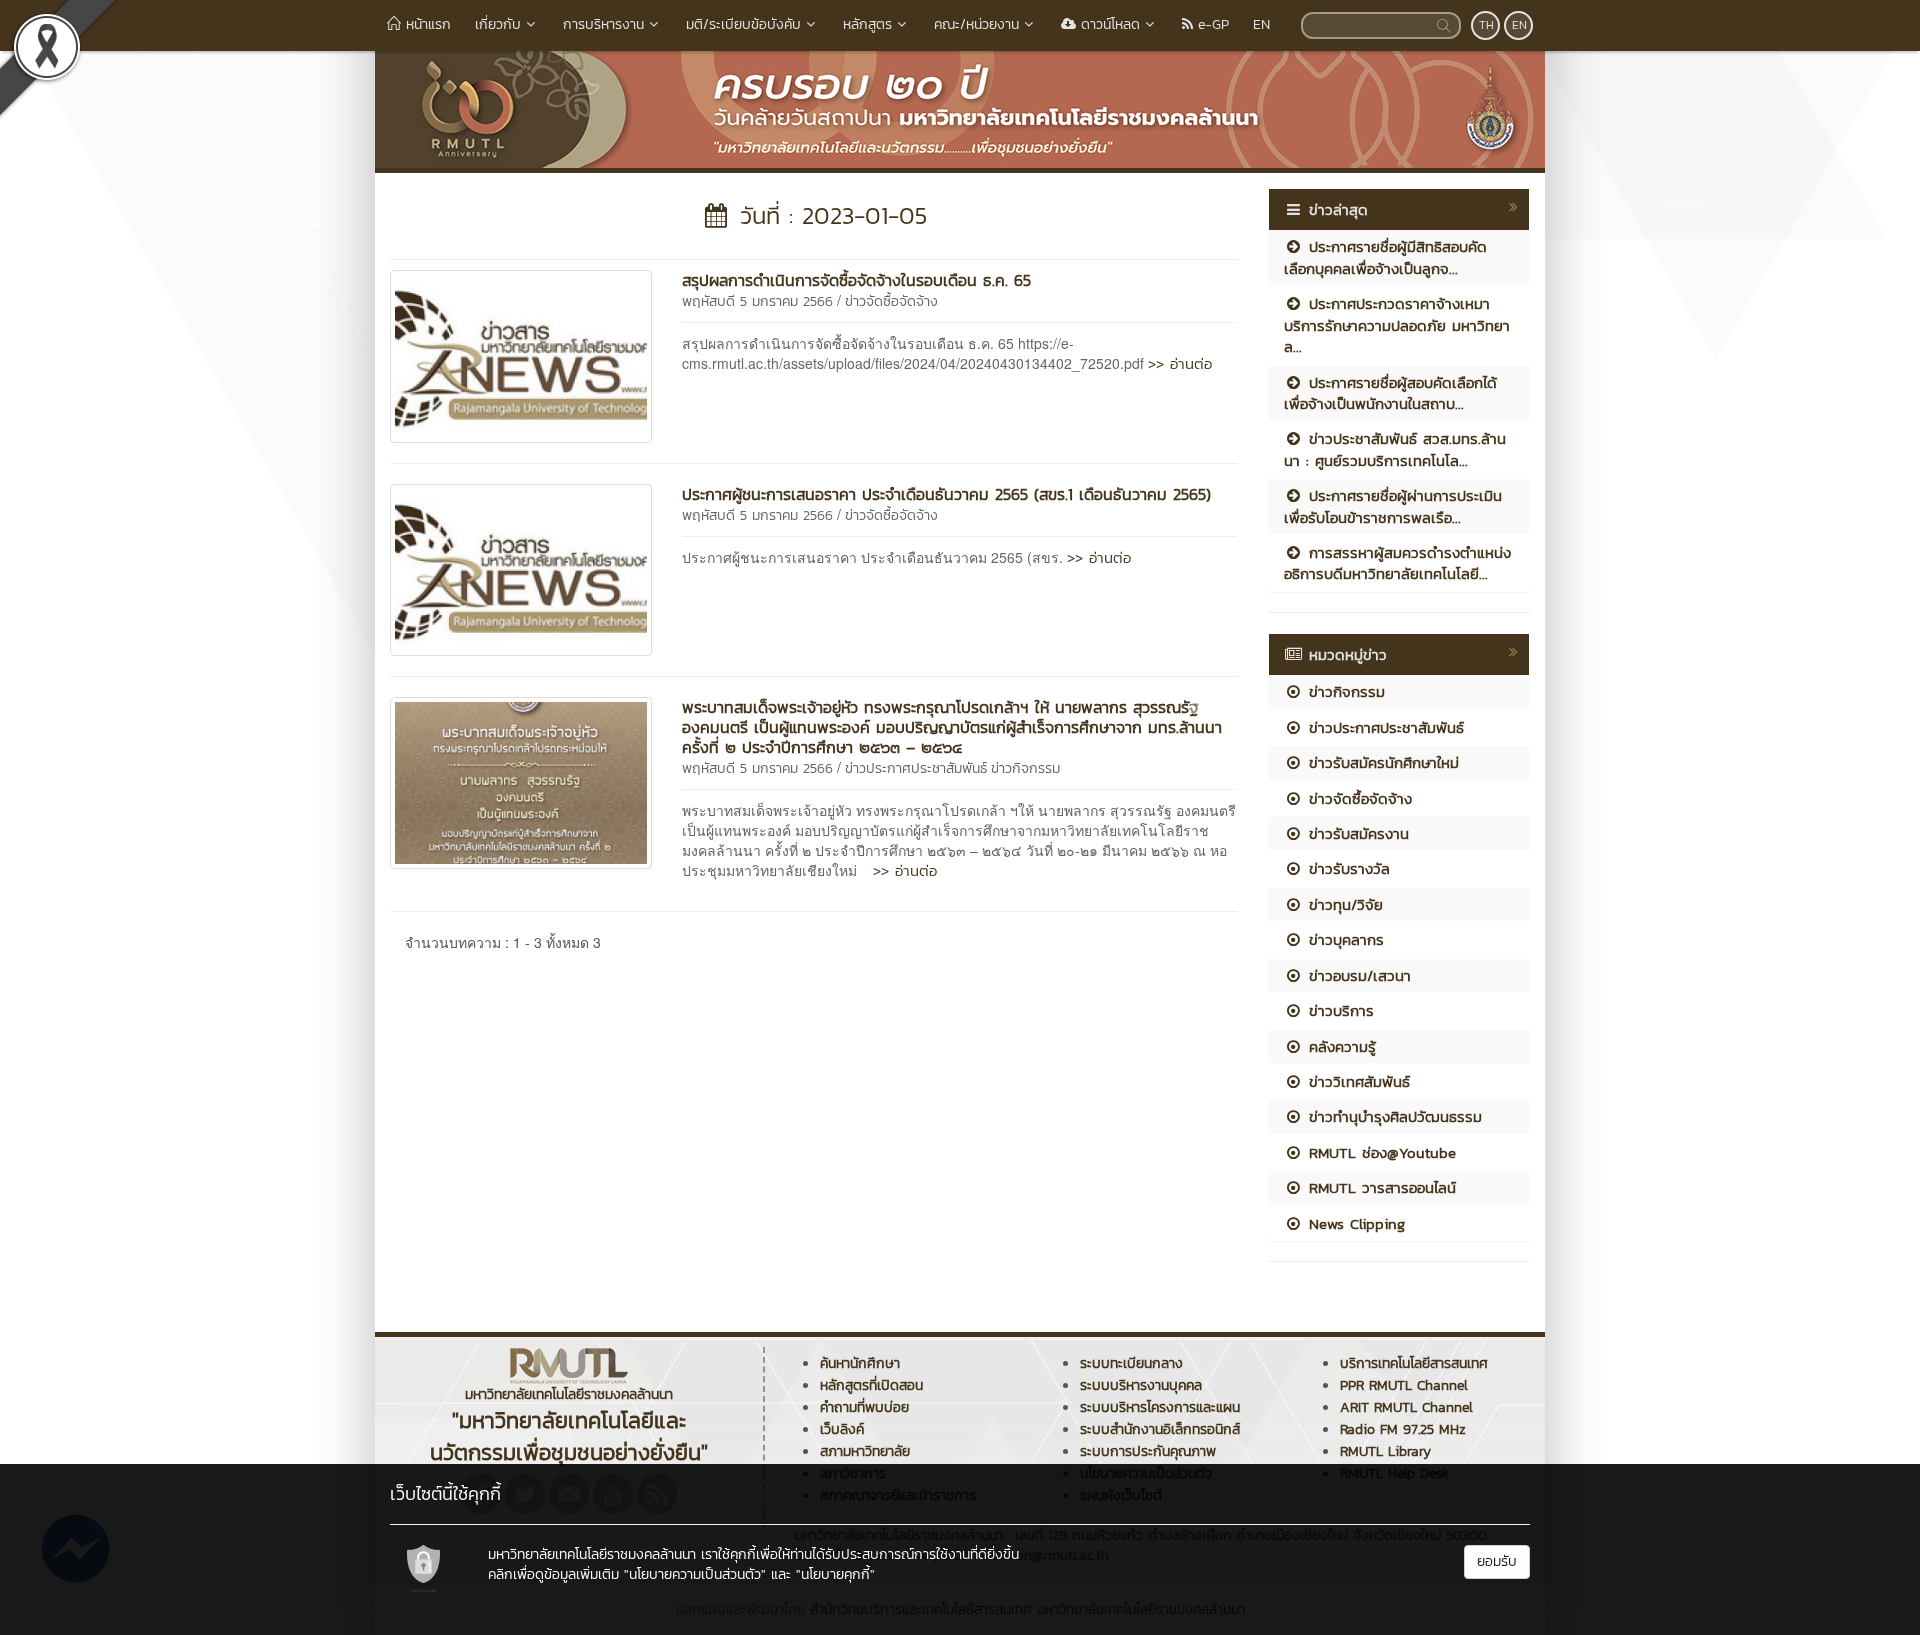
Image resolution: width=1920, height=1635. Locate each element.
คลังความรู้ (1339, 1046)
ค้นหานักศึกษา (860, 1363)
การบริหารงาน (603, 24)
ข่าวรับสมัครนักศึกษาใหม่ (1381, 762)
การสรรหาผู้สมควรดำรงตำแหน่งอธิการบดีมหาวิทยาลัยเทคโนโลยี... (1397, 563)
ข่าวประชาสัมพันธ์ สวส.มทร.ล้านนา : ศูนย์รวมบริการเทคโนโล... (1395, 449)
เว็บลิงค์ (842, 1429)
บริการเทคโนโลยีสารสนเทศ (1414, 1363)
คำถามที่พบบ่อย (864, 1407)
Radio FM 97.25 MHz (1403, 1429)
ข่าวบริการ (1338, 1010)
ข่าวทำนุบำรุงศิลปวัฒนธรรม (1392, 1116)
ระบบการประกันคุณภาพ (1148, 1451)
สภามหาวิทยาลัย (865, 1451)
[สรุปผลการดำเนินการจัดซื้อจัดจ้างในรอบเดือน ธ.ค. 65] (521, 354)
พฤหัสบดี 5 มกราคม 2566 (757, 301)
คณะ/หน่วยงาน (976, 24)
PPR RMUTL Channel (1404, 1385)
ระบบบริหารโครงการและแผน (1160, 1407)
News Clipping (1354, 1223)
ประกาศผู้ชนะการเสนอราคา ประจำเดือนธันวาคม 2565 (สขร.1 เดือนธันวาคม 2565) (946, 494)
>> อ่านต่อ (1180, 363)
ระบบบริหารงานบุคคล (1141, 1385)
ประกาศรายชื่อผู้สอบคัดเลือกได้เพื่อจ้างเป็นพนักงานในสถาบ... (1390, 393)
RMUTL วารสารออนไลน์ (1379, 1187)
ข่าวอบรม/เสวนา (1357, 975)
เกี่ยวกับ (498, 24)
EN (1261, 24)
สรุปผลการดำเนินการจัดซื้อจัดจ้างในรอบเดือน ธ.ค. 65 (856, 280)
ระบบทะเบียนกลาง (1131, 1363)
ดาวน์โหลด (1108, 24)
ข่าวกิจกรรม (1025, 768)
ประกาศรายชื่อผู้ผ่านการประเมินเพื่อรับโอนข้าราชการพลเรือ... (1393, 506)
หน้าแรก (426, 24)
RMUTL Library (1385, 1451)
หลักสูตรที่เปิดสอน (871, 1385)
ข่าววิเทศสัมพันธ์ (1356, 1081)
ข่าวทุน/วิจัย (1343, 904)
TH (1486, 25)
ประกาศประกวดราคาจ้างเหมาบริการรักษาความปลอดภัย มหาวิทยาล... (1397, 325)
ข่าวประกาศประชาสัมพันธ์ (916, 768)
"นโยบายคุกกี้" (835, 1574)
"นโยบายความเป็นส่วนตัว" (695, 1574)
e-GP (1211, 24)
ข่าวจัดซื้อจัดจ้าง (891, 301)
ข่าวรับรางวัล (1346, 868)
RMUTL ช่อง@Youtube (1379, 1152)
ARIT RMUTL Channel (1406, 1407)
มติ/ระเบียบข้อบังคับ (743, 24)
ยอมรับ (1497, 1561)
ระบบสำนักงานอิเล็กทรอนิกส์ (1160, 1429)
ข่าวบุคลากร (1343, 939)
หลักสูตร (867, 24)
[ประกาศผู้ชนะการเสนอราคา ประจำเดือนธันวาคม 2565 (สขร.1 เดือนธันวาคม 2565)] (521, 568)
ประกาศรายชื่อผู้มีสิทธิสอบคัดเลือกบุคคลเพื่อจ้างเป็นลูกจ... (1385, 257)
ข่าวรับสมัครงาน (1356, 833)
